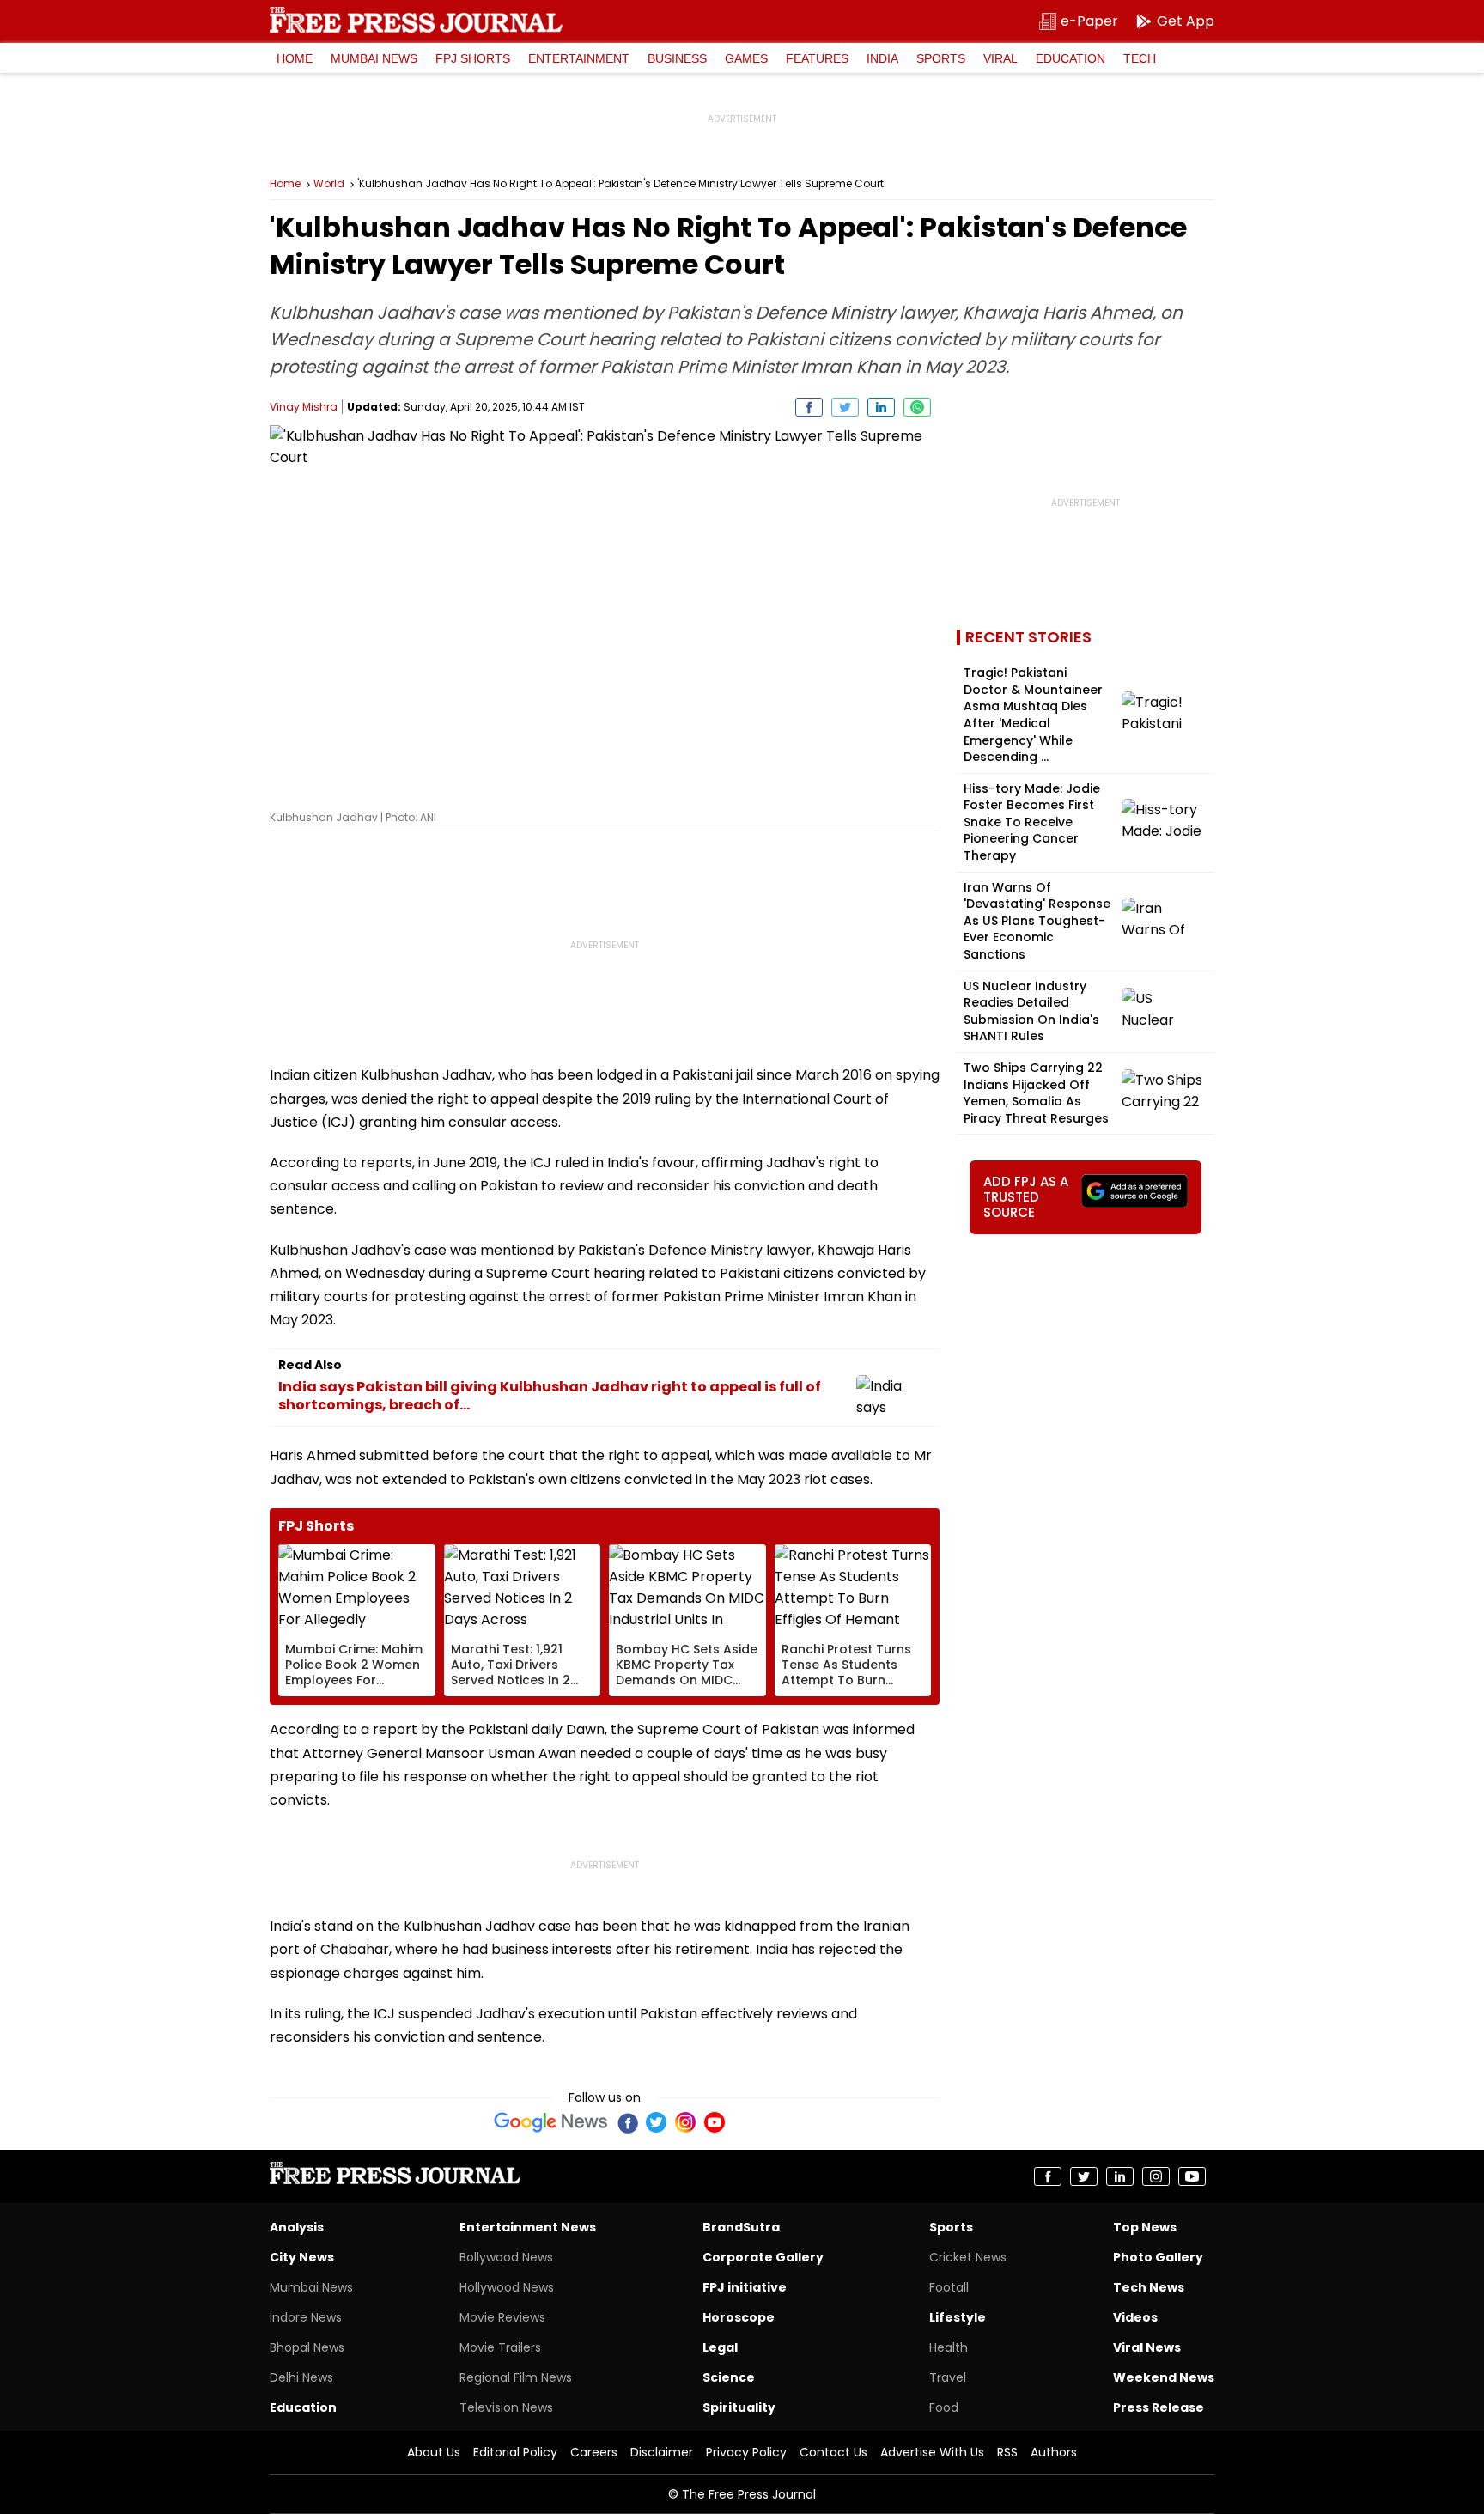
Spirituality (739, 2407)
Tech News (1149, 2287)
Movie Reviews (502, 2317)
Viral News (1147, 2347)
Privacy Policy (746, 2452)
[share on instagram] (1156, 2176)
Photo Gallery (1158, 2257)
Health (949, 2347)
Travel (948, 2377)
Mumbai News (374, 58)
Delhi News (301, 2377)
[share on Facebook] (809, 407)
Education (1070, 58)
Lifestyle (958, 2317)
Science (729, 2377)
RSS (1007, 2452)
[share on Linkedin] (881, 407)
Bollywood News (506, 2257)
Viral (1000, 58)
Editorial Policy (515, 2452)
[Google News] (551, 2122)
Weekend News (1164, 2377)
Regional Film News (516, 2377)
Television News (506, 2407)
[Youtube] (715, 2122)
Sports (941, 58)
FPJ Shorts (473, 58)
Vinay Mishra (304, 407)
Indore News (306, 2317)
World (329, 184)
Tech (1140, 58)
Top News (1145, 2227)
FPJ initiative (745, 2287)
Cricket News (968, 2257)
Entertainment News (528, 2227)
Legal (720, 2347)
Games (746, 58)
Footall (949, 2287)
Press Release (1159, 2407)
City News (302, 2257)
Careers (594, 2452)
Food (944, 2407)
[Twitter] (656, 2122)
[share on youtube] (1192, 2176)
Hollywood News (507, 2287)
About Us (434, 2452)
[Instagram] (685, 2122)
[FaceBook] (627, 2122)
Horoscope (739, 2317)
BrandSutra (741, 2227)
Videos (1135, 2317)
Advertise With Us (932, 2452)
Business (677, 58)
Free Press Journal (416, 20)
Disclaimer (662, 2452)
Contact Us (833, 2452)
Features (817, 58)
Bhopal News (307, 2347)
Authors (1054, 2452)
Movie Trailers (500, 2347)
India (882, 58)
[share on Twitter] (845, 407)
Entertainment (579, 58)
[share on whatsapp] (917, 407)
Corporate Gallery (763, 2257)
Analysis (297, 2227)
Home (295, 58)
